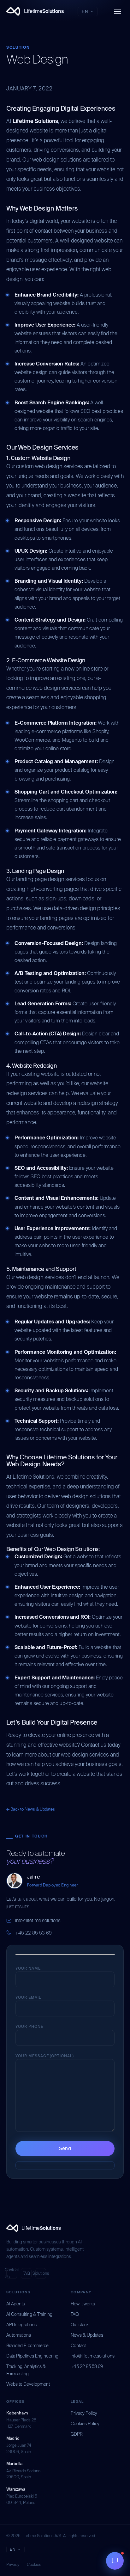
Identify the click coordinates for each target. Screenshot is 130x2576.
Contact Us (12, 2273)
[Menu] (118, 12)
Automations (19, 2335)
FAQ (26, 2273)
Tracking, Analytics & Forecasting (26, 2370)
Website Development (28, 2384)
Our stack (80, 2325)
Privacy (13, 2564)
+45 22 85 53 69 (33, 1933)
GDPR (77, 2434)
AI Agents (16, 2304)
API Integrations (21, 2325)
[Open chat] (115, 2561)
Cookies (34, 2564)
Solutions (41, 2273)
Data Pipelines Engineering (32, 2356)
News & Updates (87, 2335)
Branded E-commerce (27, 2346)
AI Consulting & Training (29, 2314)
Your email (28, 1997)
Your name (28, 1968)
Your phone (29, 2027)
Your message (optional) (45, 2056)
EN (85, 12)
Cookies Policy (85, 2424)
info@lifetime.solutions (38, 1921)
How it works (83, 2304)
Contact (78, 2346)
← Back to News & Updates (31, 1809)
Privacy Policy (84, 2413)
